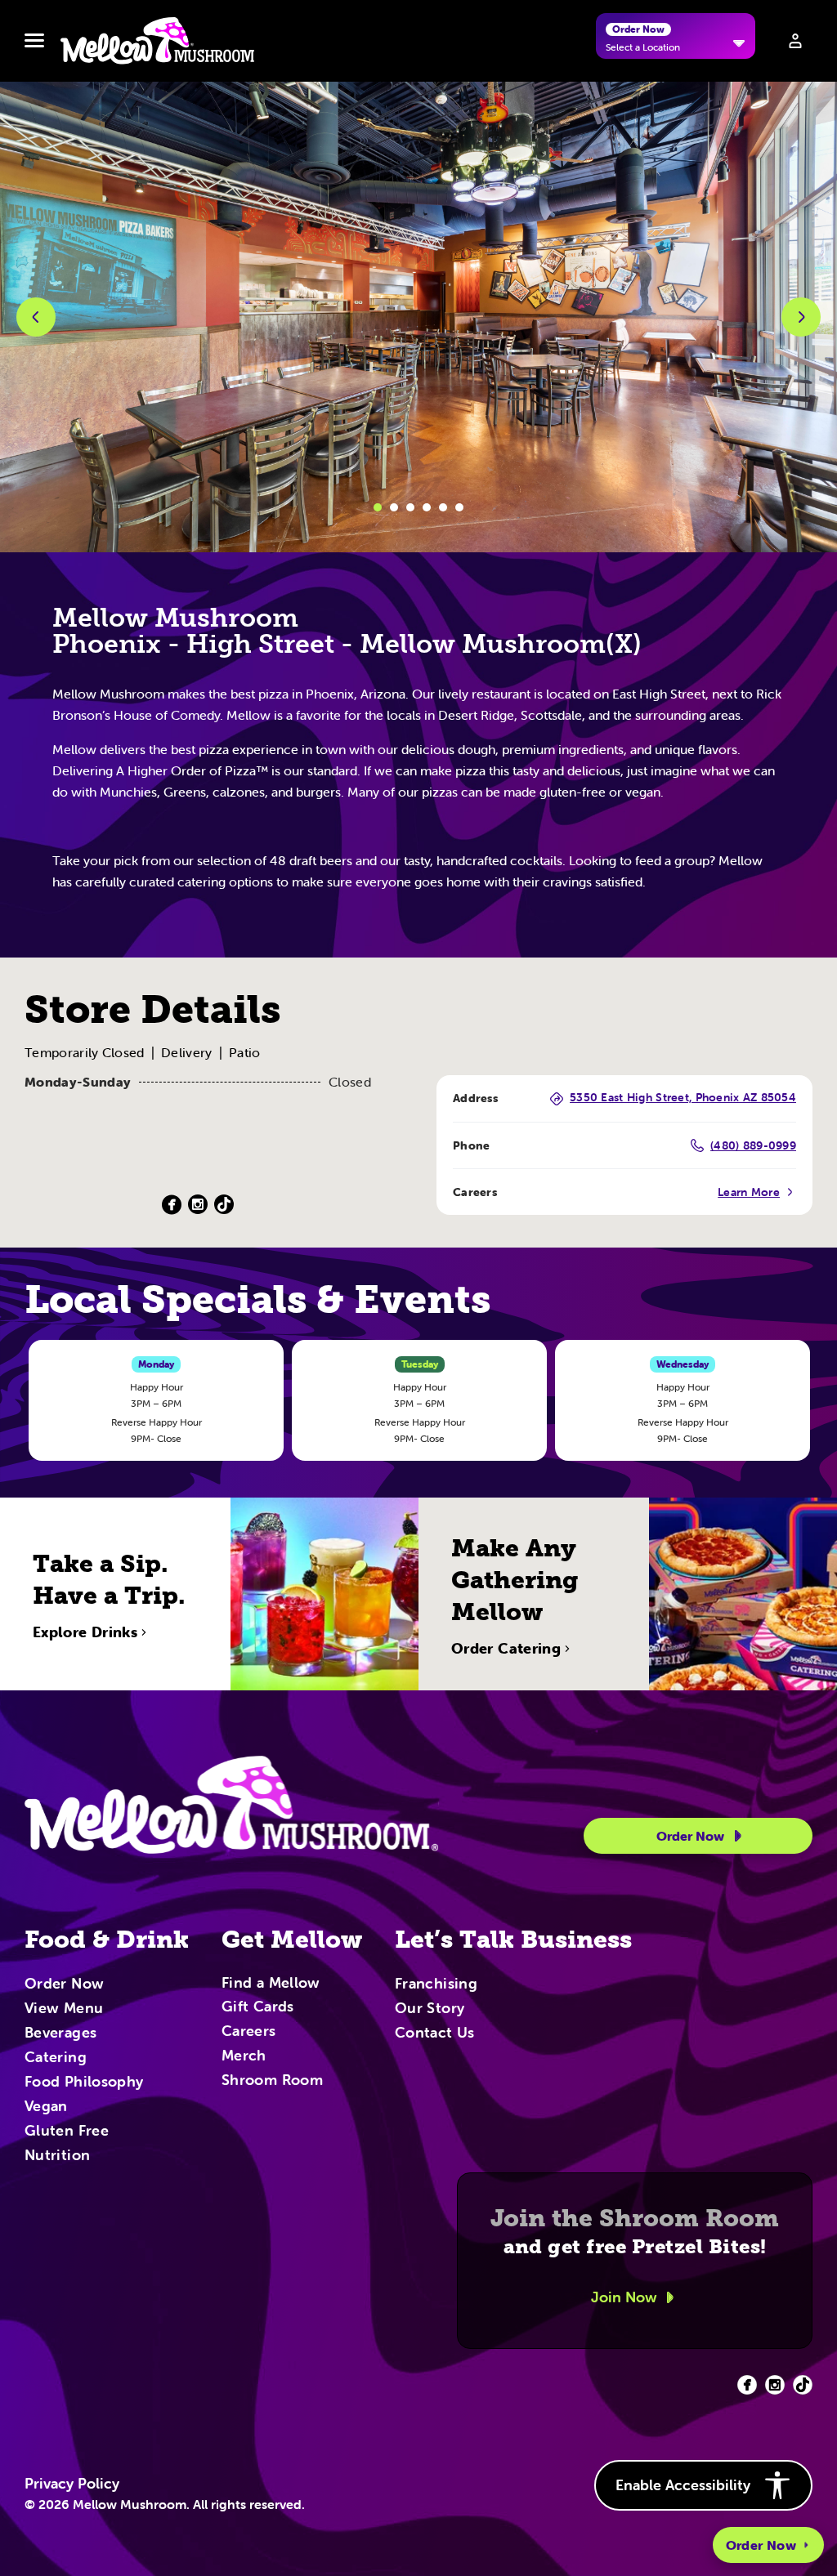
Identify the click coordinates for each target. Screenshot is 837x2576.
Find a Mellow (271, 1984)
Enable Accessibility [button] (683, 2485)
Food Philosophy (84, 2083)
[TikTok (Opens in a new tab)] (224, 1205)
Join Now (624, 2297)
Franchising (436, 1984)
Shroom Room (272, 2081)
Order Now (761, 2545)
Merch (244, 2056)
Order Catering (506, 1649)
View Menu (64, 2009)
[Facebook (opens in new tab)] (747, 2385)
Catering (56, 2058)
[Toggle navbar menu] (34, 41)
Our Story (430, 2009)
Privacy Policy (72, 2484)
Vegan (46, 2107)
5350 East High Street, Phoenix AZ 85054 (683, 1098)
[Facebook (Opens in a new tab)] (172, 1205)
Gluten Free (67, 2132)
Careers (249, 2032)
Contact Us (435, 2034)
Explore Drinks (85, 1632)
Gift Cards (258, 2007)
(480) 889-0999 (753, 1145)
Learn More (749, 1192)
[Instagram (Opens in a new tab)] (198, 1205)
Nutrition (57, 2156)
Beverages (60, 2034)
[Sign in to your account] (795, 41)
